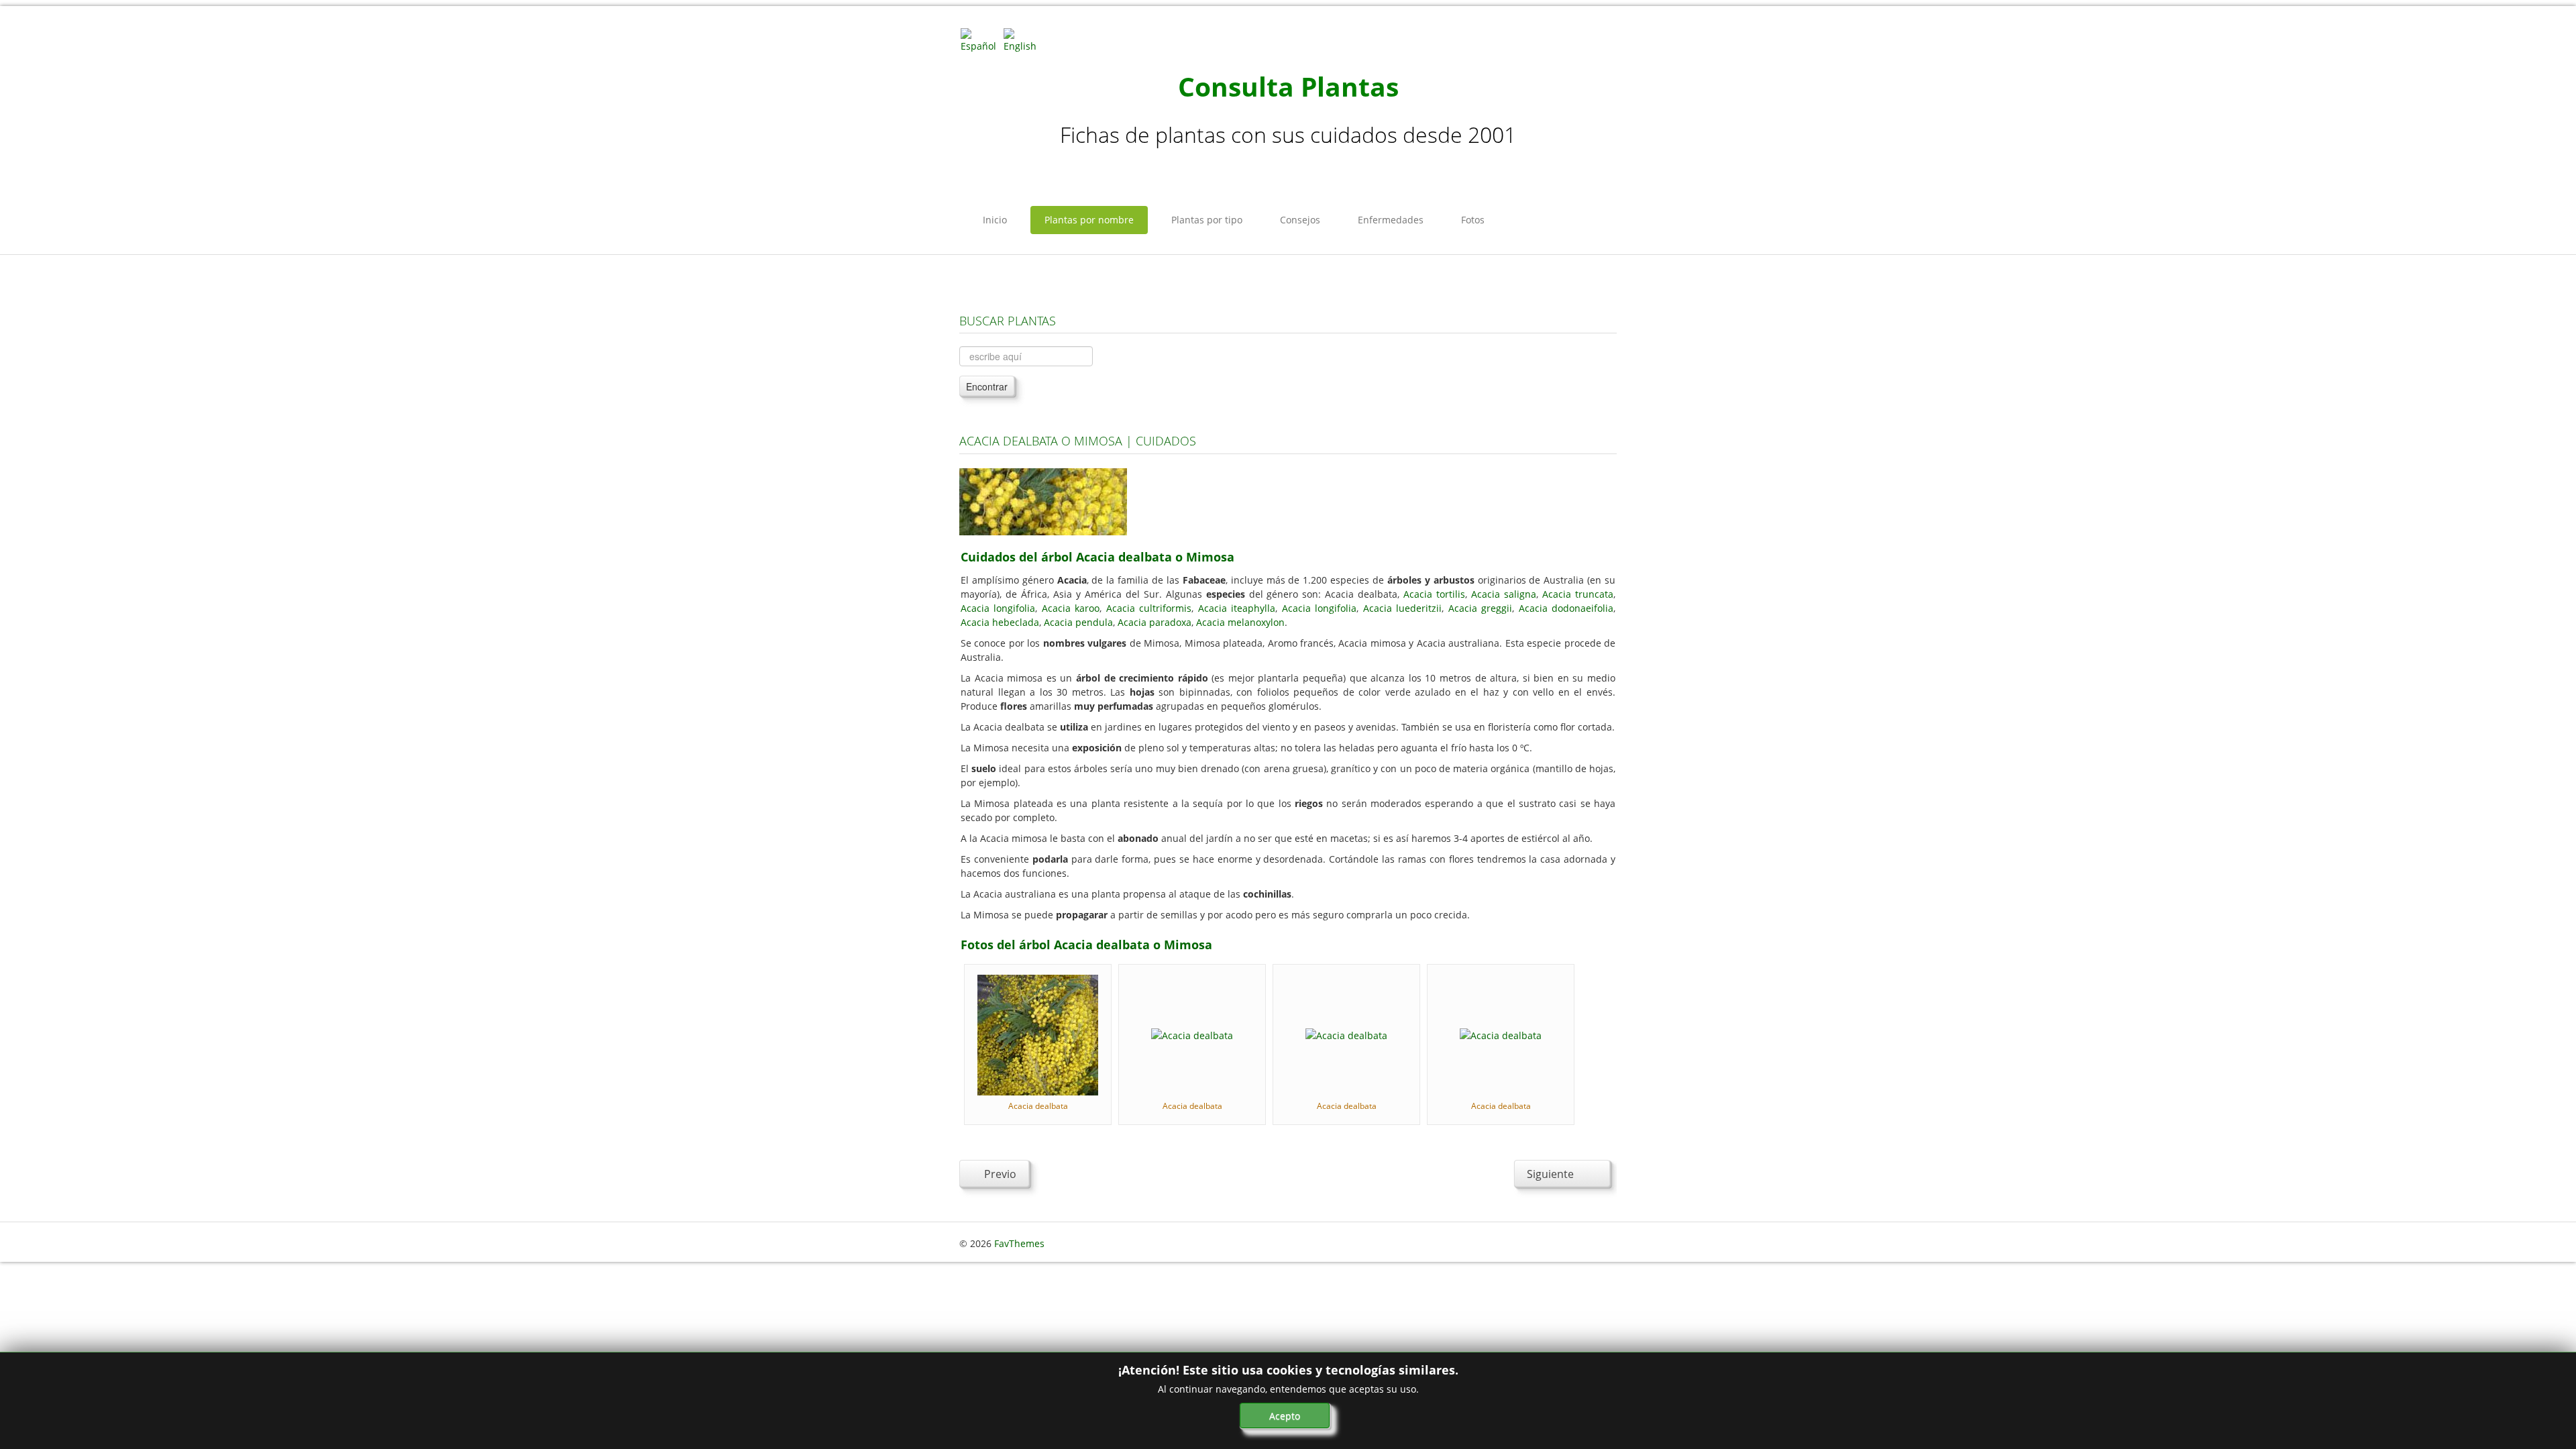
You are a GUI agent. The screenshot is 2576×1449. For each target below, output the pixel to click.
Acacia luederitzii (1402, 608)
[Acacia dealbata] (1038, 1034)
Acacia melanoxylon (1240, 622)
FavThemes (1019, 1243)
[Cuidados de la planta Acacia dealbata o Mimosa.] (1043, 501)
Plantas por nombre (1089, 220)
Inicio (995, 220)
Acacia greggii (1480, 608)
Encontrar (987, 386)
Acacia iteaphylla (1237, 608)
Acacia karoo (1071, 608)
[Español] (981, 39)
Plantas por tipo (1207, 220)
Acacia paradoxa (1155, 622)
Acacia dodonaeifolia (1566, 608)
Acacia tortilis (1434, 594)
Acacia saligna (1504, 594)
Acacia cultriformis (1149, 608)
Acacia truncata (1578, 594)
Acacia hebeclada (1000, 622)
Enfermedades (1391, 220)
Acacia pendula (1078, 622)
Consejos (1300, 220)
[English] (1024, 39)
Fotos (1473, 220)
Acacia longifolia (998, 608)
